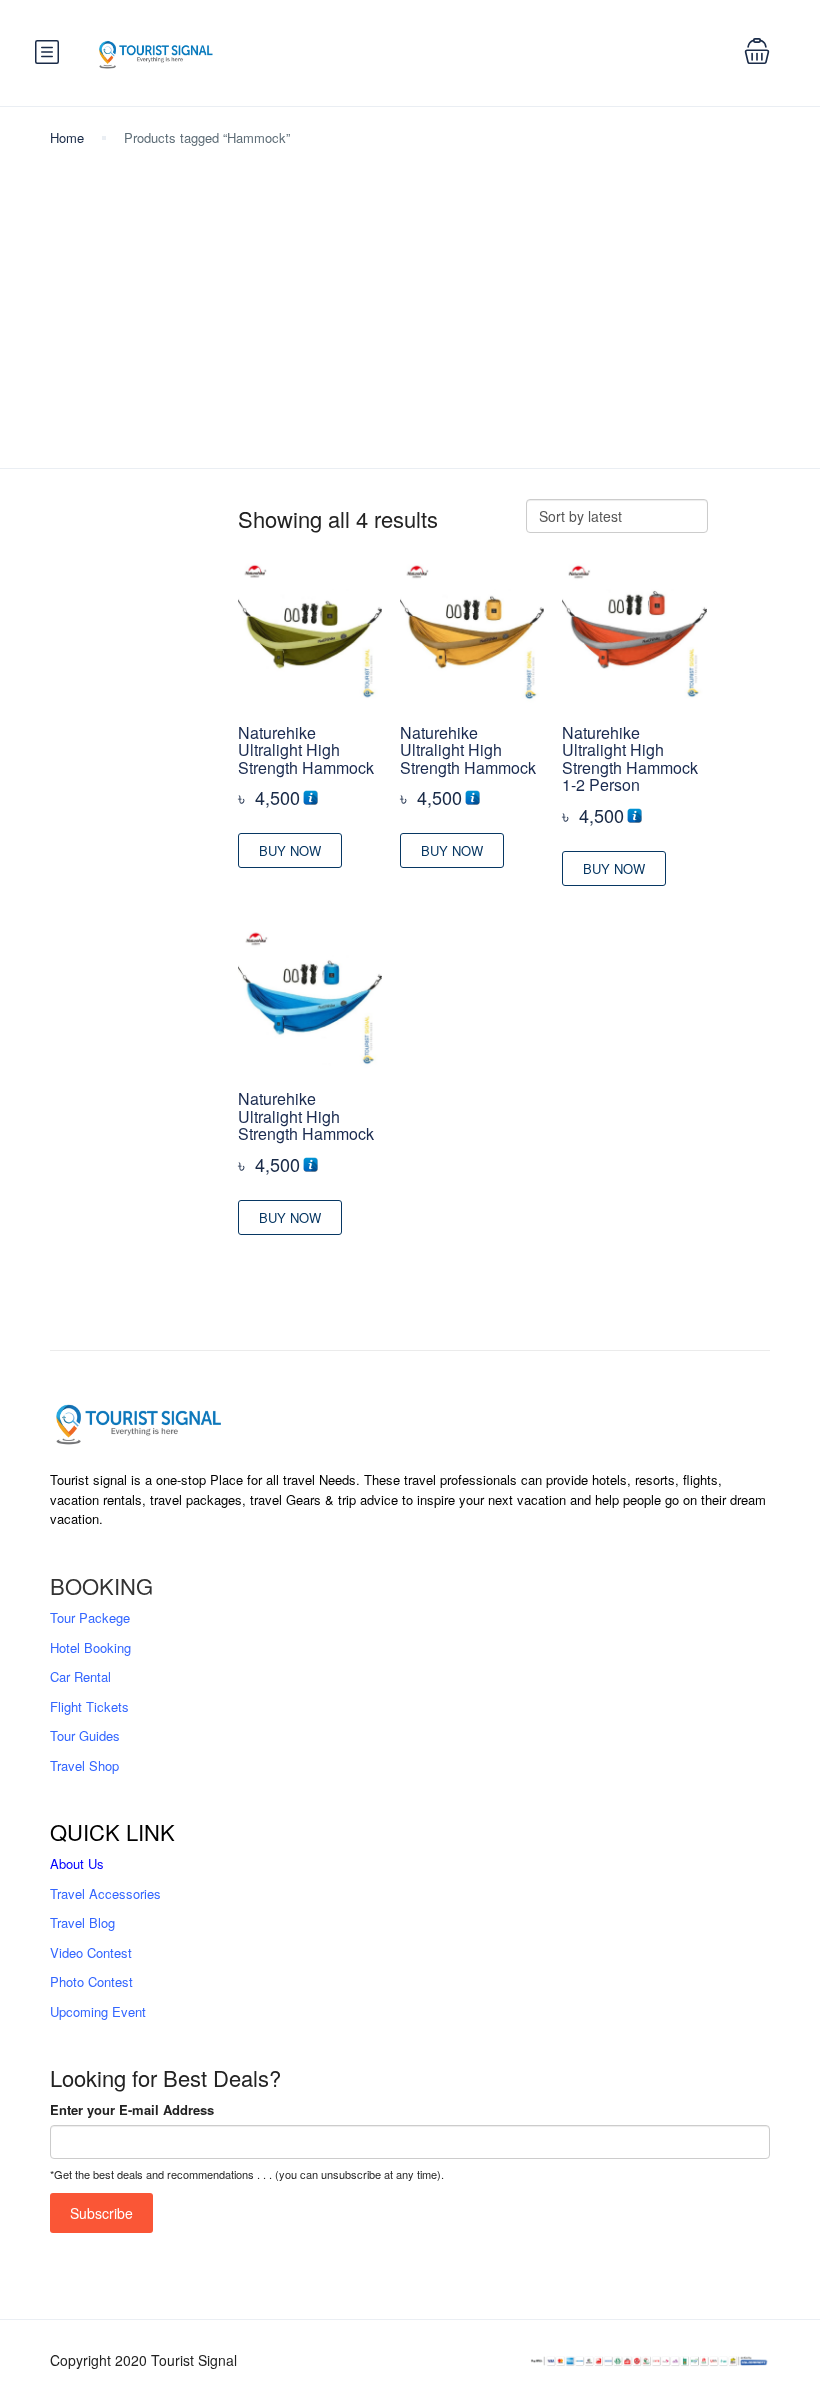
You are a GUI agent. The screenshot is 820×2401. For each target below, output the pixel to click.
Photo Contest (91, 1981)
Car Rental (80, 1676)
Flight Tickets (89, 1706)
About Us (77, 1863)
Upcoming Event (98, 2011)
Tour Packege (90, 1617)
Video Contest (91, 1952)
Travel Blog (82, 1922)
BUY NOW (290, 850)
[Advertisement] (410, 298)
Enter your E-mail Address (132, 2109)
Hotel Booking (90, 1647)
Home (67, 137)
